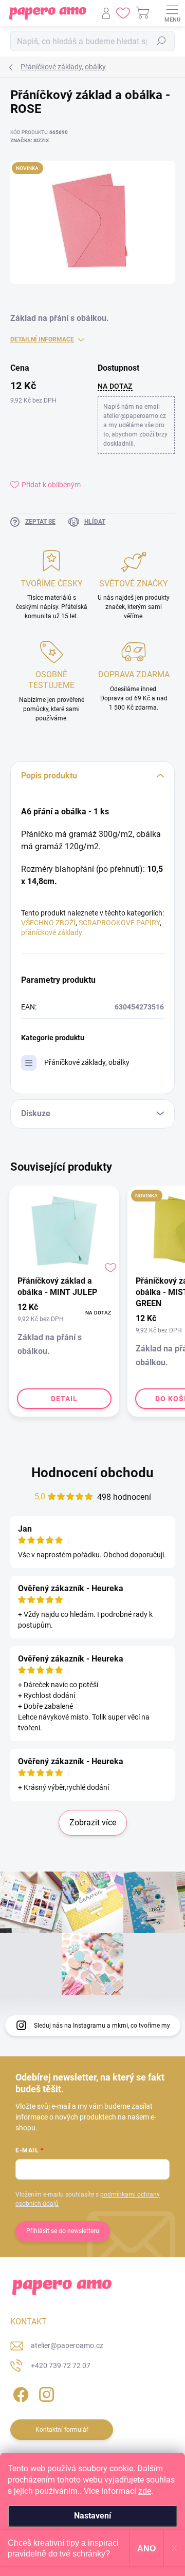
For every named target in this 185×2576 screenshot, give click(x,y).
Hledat (161, 41)
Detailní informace (42, 339)
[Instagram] (45, 2393)
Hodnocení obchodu (92, 1473)
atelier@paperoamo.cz (67, 2345)
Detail (64, 1399)
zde (145, 2491)
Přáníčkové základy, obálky (87, 1062)
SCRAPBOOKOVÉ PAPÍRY (119, 923)
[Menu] (172, 13)
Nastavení (92, 2516)
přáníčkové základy (52, 932)
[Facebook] (19, 2393)
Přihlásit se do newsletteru (63, 2231)
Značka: (30, 140)
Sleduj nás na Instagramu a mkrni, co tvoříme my (102, 2026)
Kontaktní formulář (62, 2430)
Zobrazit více (93, 1823)
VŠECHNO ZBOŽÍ (48, 923)
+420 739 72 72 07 (61, 2365)
